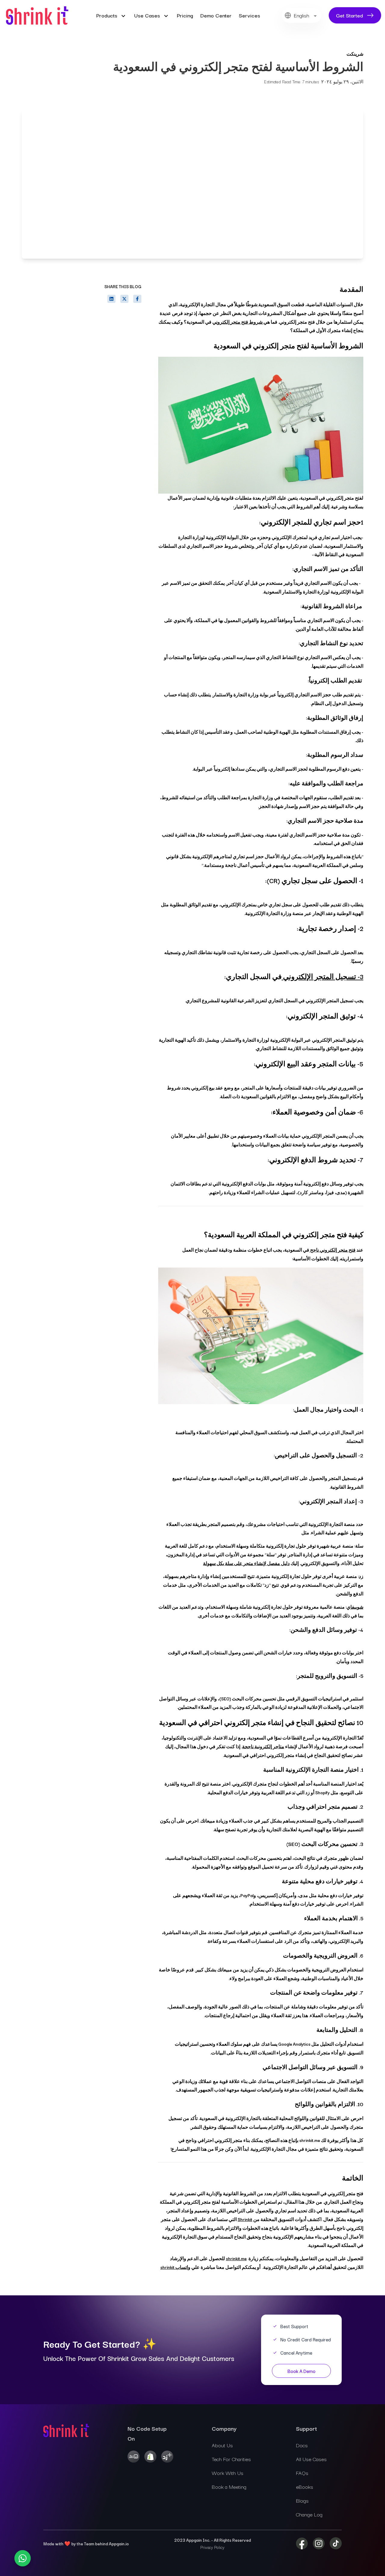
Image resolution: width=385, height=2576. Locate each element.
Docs (302, 2445)
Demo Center (216, 15)
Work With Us (228, 2473)
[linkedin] (111, 299)
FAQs (302, 2473)
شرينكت (355, 54)
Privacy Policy (212, 2547)
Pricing (185, 15)
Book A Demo (302, 2371)
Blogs (302, 2500)
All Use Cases (311, 2459)
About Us (222, 2445)
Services (249, 15)
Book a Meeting (229, 2487)
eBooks (305, 2487)
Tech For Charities (231, 2459)
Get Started (350, 15)
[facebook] (137, 299)
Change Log (309, 2514)
